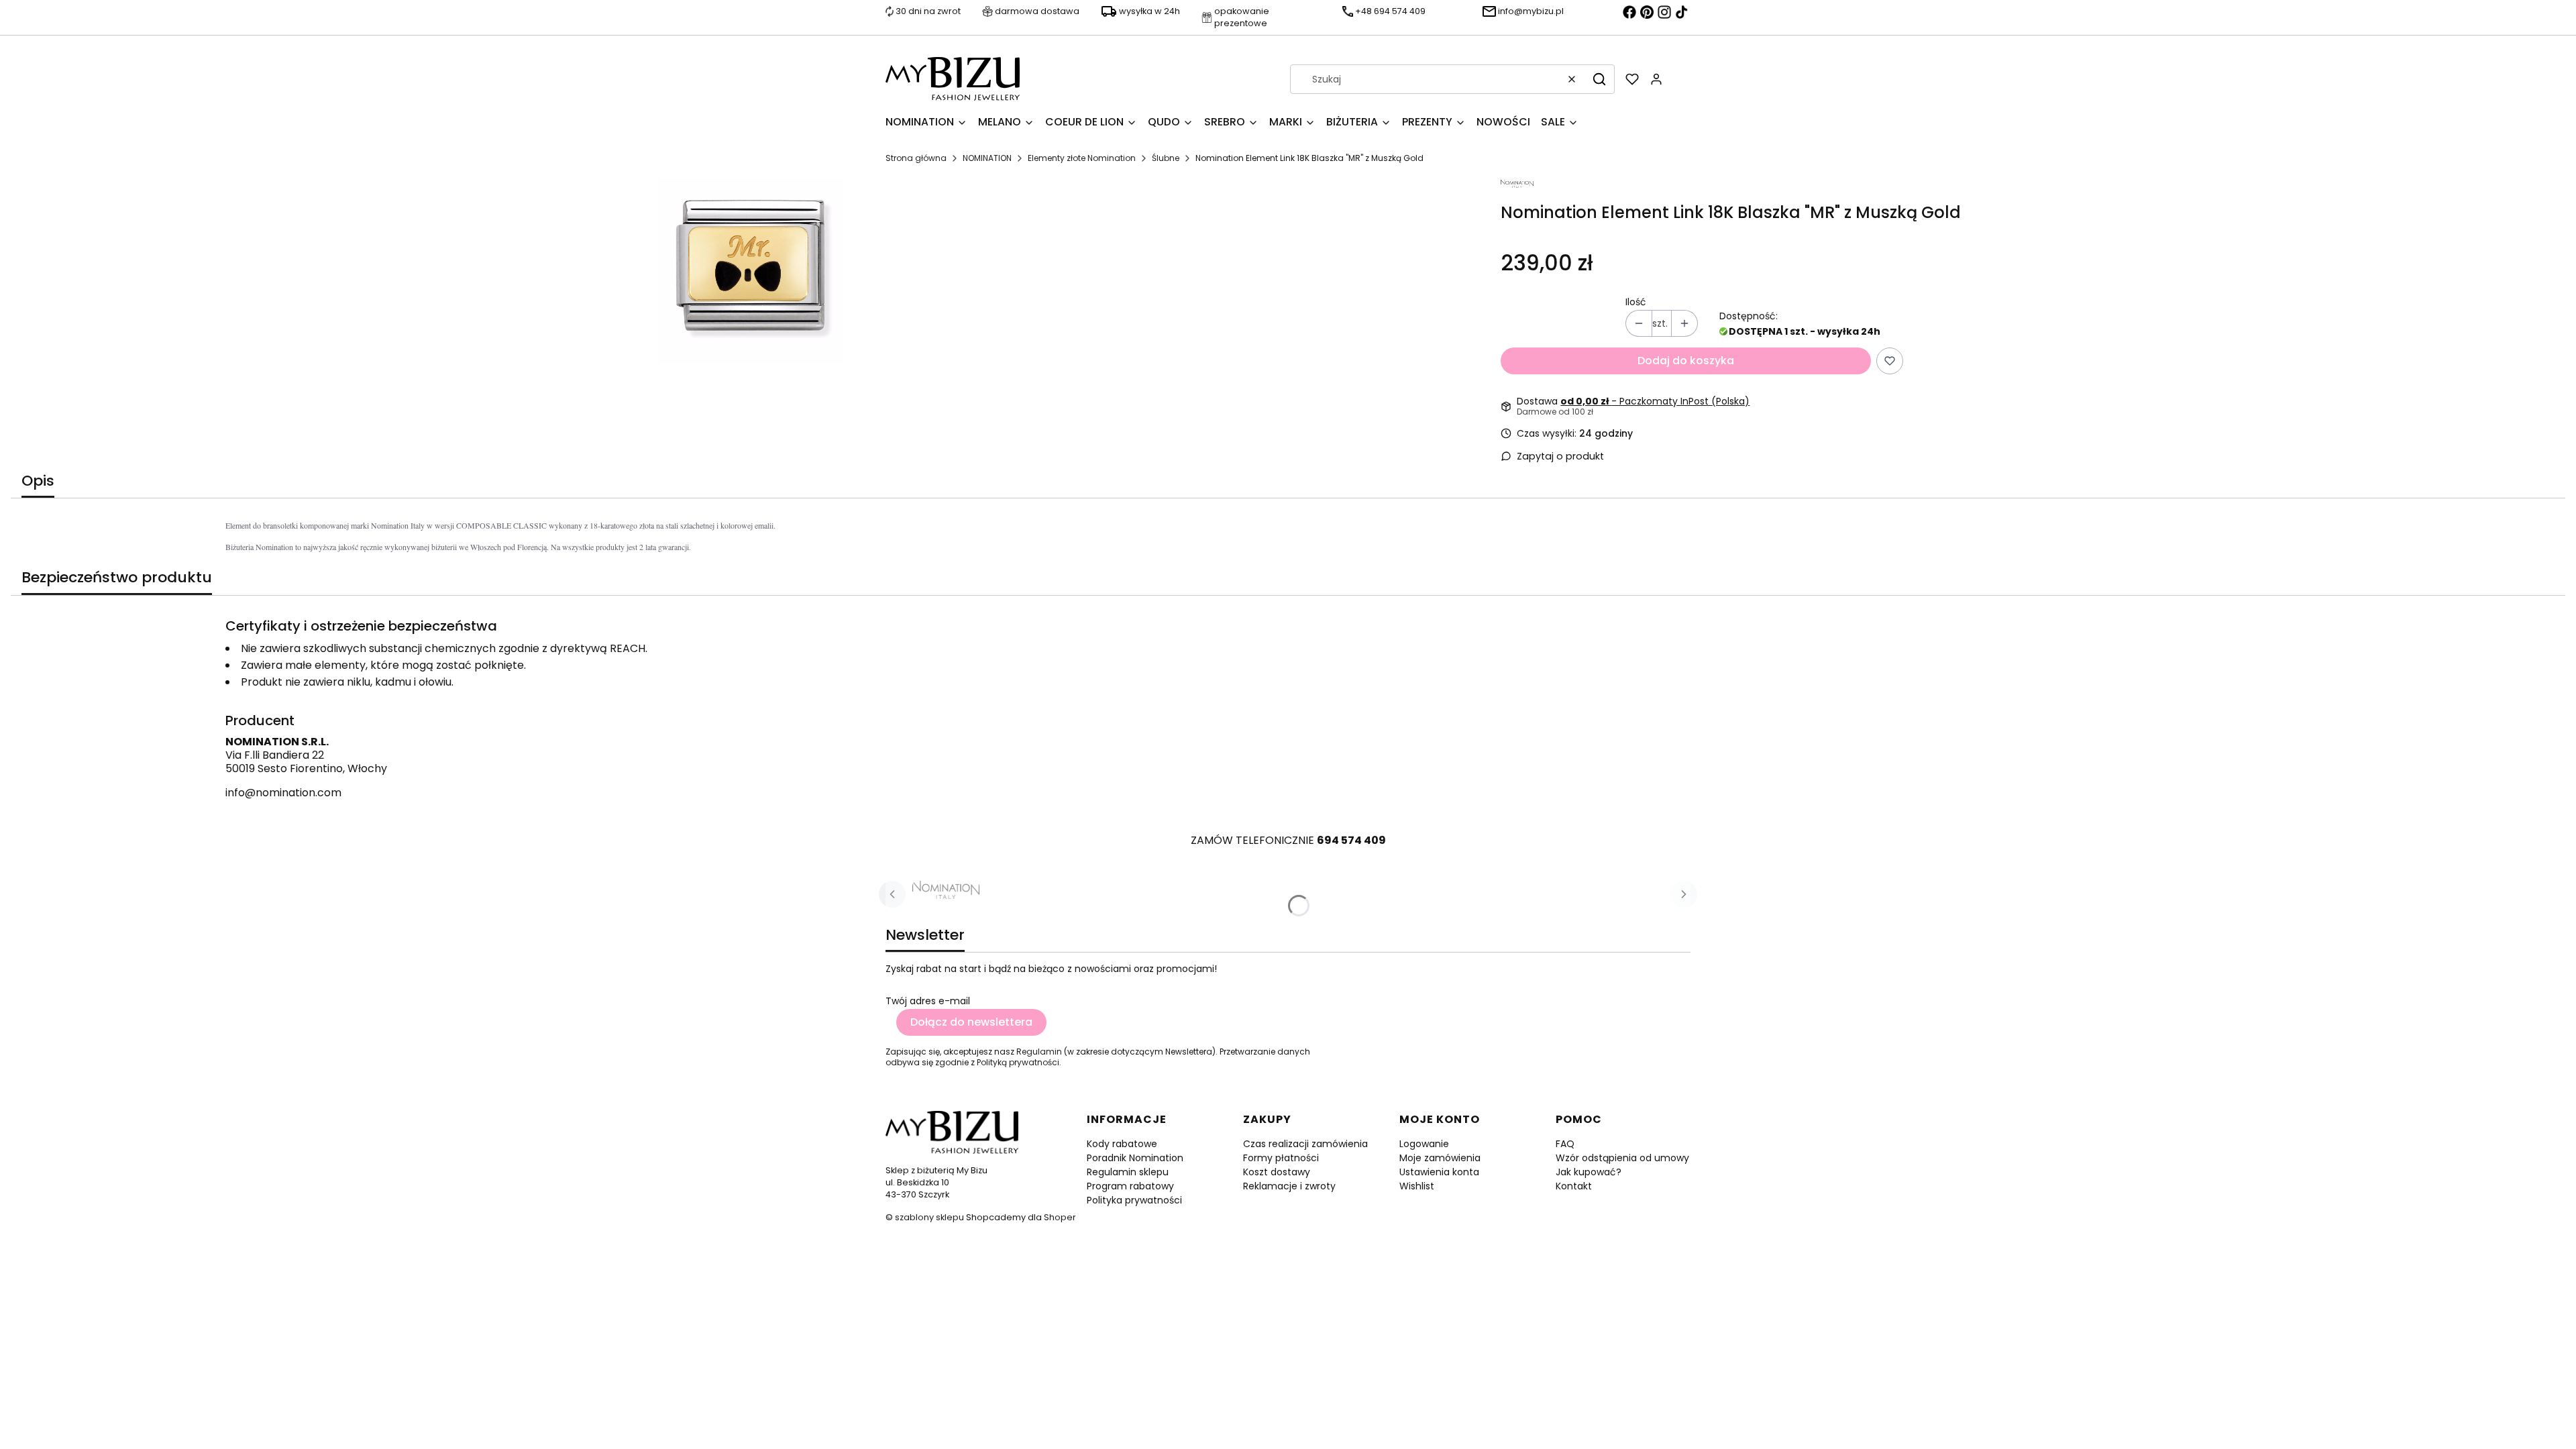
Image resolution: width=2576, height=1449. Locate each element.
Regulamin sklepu (1128, 1172)
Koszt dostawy (1277, 1172)
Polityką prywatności (1018, 1062)
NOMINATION (987, 158)
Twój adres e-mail (928, 1001)
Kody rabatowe (1122, 1144)
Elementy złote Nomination (1082, 158)
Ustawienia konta (1439, 1172)
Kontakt (1574, 1186)
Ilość (1636, 302)
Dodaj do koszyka (1686, 361)
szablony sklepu (929, 1217)
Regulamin (1039, 1052)
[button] (1599, 79)
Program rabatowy (1130, 1186)
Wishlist (1417, 1186)
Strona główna (916, 158)
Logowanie (1424, 1144)
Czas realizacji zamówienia (1305, 1144)
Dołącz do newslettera (971, 1022)
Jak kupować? (1589, 1172)
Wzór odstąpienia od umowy (1622, 1158)
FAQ (1565, 1144)
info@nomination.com (283, 793)
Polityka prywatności (1134, 1200)
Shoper (1060, 1217)
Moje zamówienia (1440, 1158)
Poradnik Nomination (1135, 1158)
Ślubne (1166, 158)
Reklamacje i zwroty (1289, 1186)
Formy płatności (1281, 1158)
